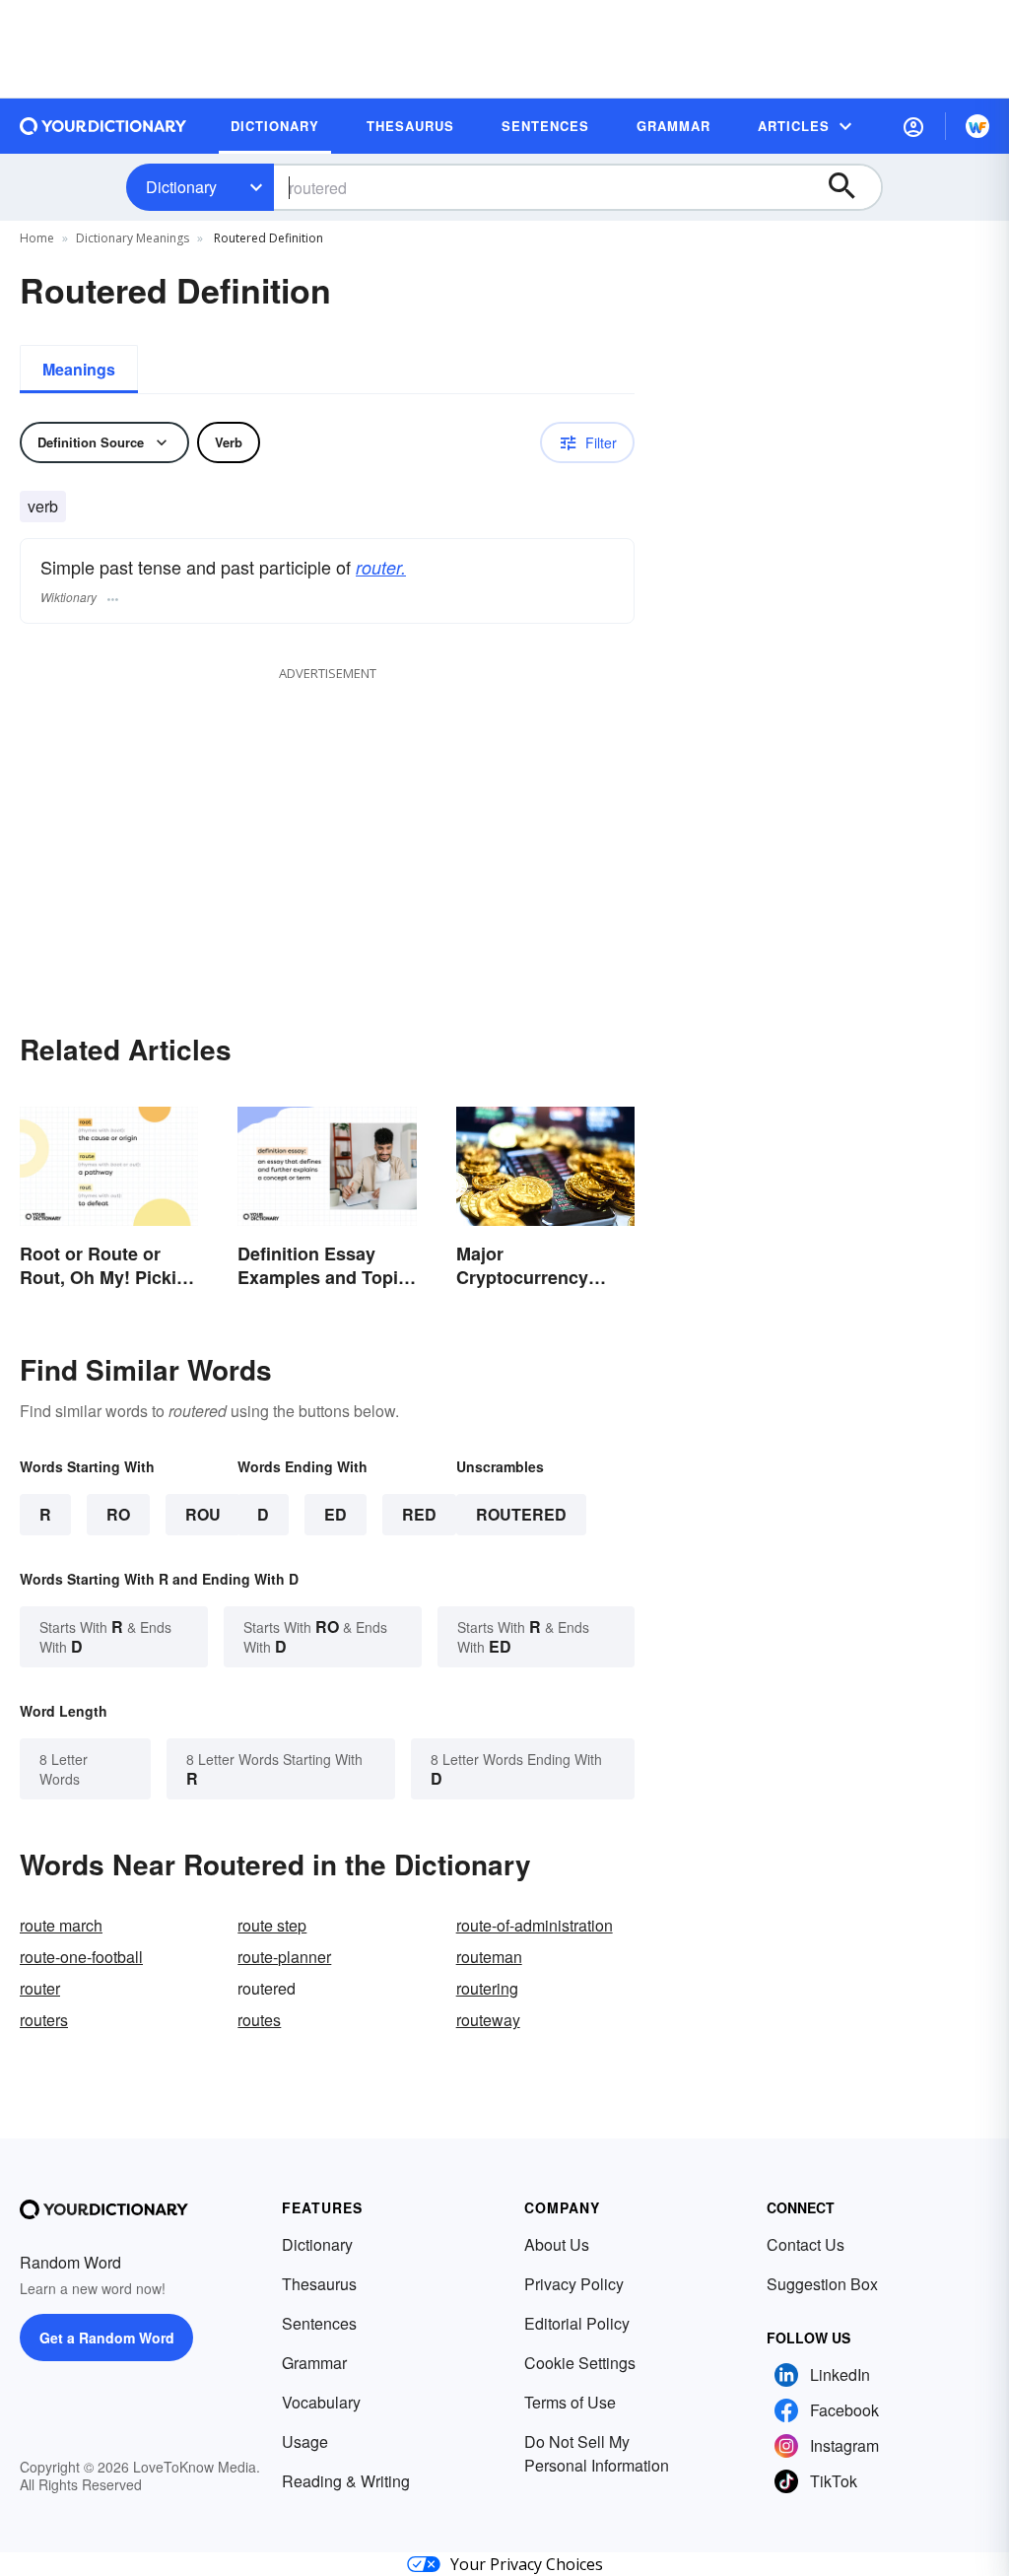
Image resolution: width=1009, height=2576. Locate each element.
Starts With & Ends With (105, 1636)
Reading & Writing (346, 2481)
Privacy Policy (574, 2284)
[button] (913, 126)
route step (272, 1925)
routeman (489, 1957)
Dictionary (181, 187)
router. (381, 567)
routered (521, 1514)
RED (419, 1514)
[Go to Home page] (103, 126)
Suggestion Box (822, 2284)
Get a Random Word (107, 2338)
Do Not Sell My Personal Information (597, 2453)
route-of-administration (535, 1925)
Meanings (79, 369)
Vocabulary (321, 2402)
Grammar (314, 2363)
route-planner (284, 1957)
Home (37, 238)
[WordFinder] (977, 126)
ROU (203, 1514)
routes (259, 2020)
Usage (305, 2441)
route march (61, 1925)
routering (487, 1988)
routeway (488, 2020)
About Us (557, 2244)
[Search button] (851, 187)
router (40, 1988)
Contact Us (806, 2244)
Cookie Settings (580, 2363)
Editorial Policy (577, 2323)
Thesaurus (319, 2284)
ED (336, 1514)
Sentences (319, 2323)
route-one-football (81, 1957)
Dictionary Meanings (133, 238)
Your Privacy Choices (527, 2564)
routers (44, 2020)
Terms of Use (570, 2402)
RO (118, 1514)
